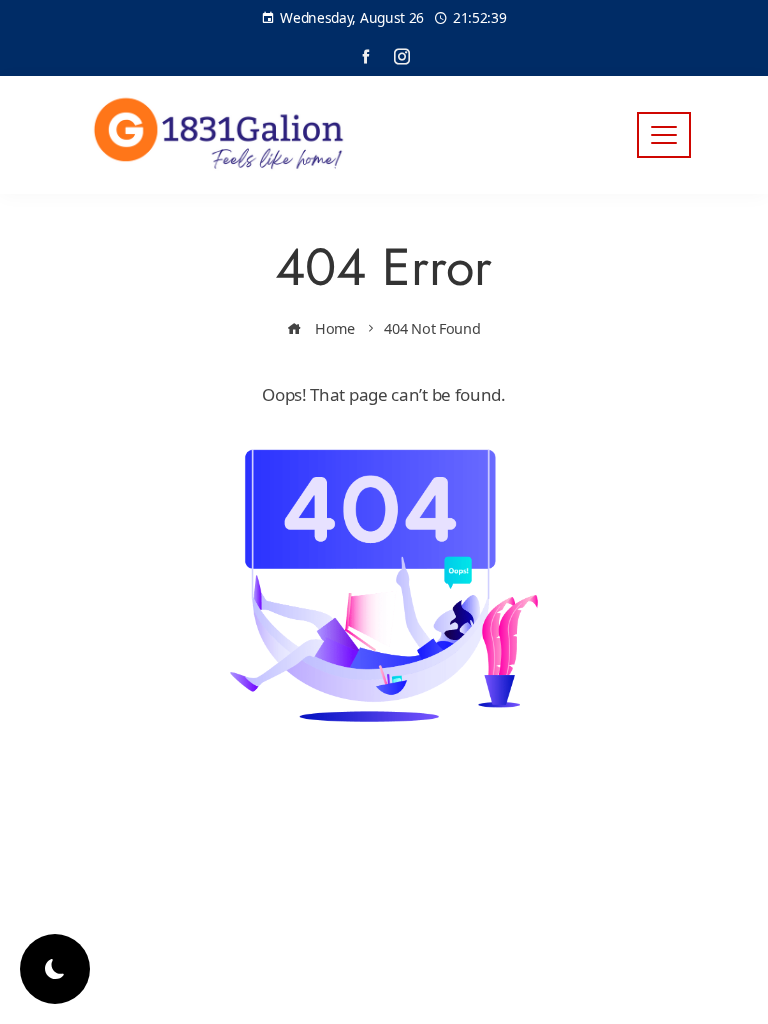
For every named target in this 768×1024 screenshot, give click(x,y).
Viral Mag (545, 833)
